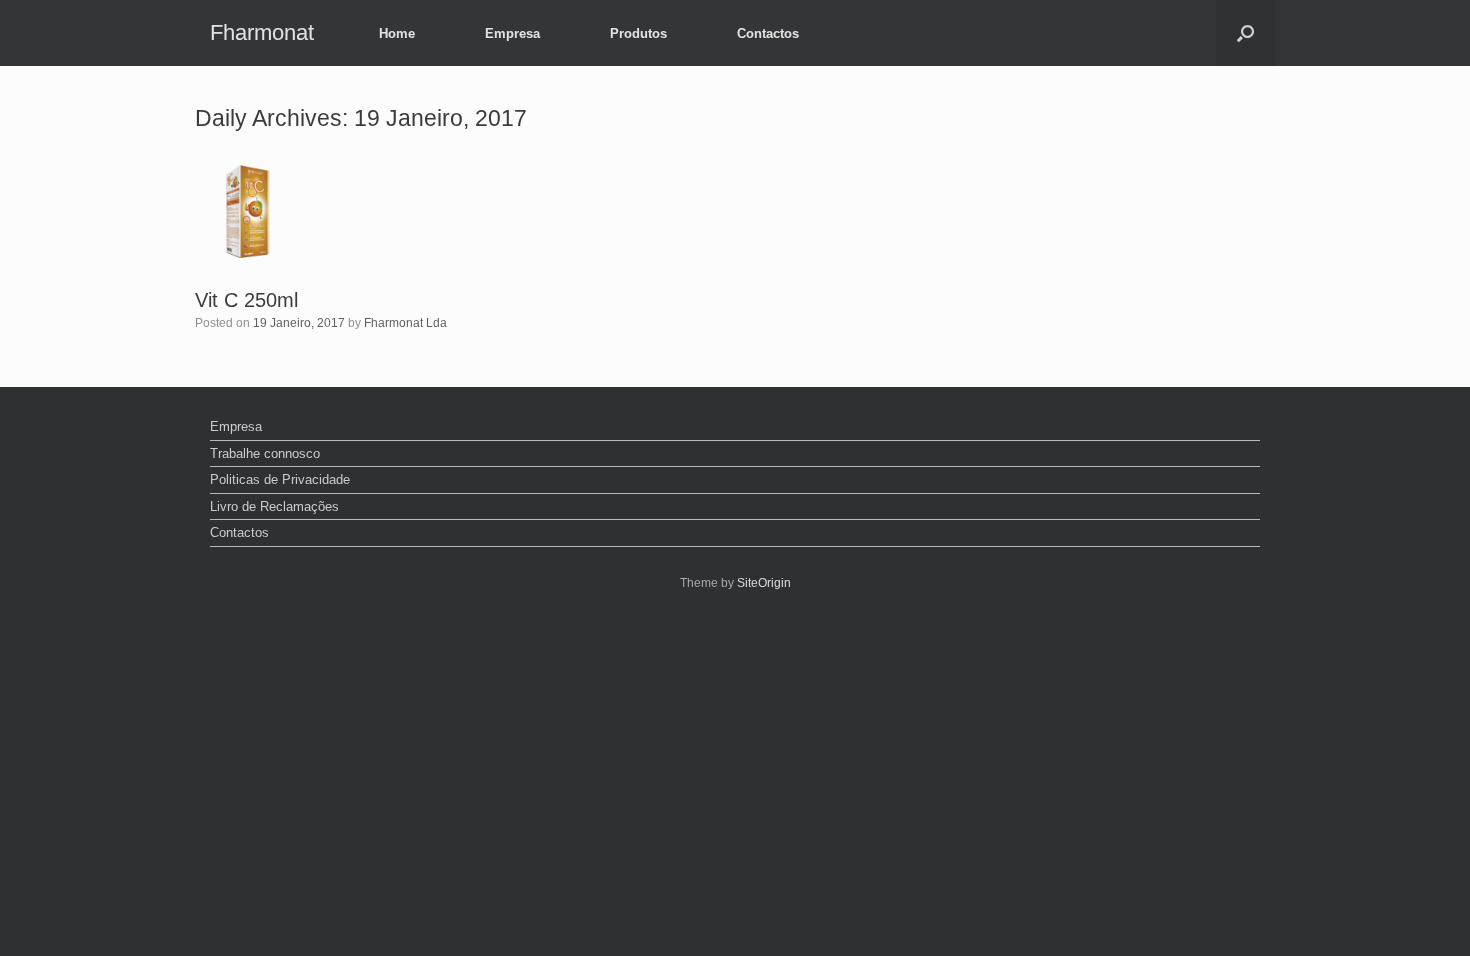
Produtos (638, 33)
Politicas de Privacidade (280, 479)
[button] (1245, 33)
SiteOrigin (764, 583)
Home (397, 33)
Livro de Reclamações (274, 506)
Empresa (512, 33)
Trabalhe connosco (265, 453)
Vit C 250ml (246, 300)
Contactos (768, 33)
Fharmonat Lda (405, 323)
